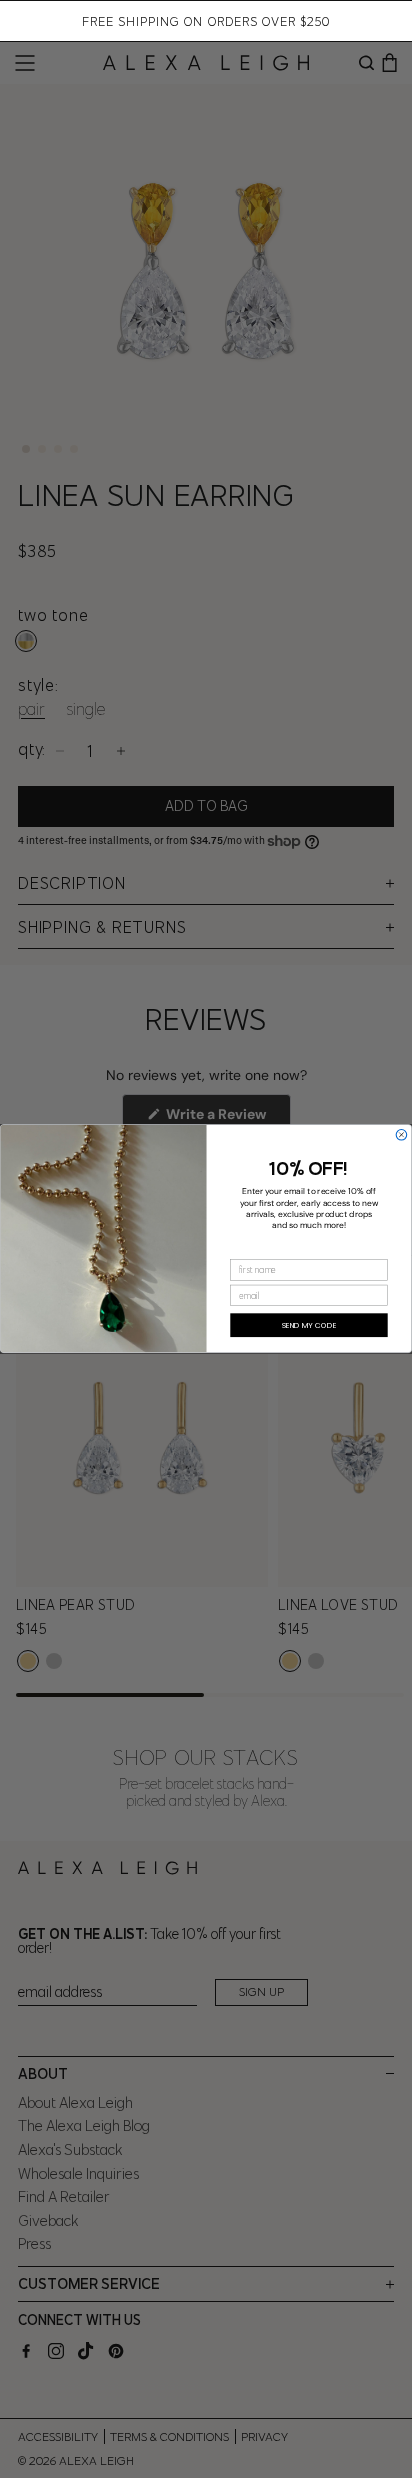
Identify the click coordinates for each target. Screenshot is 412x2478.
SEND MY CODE (309, 1325)
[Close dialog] (401, 1135)
